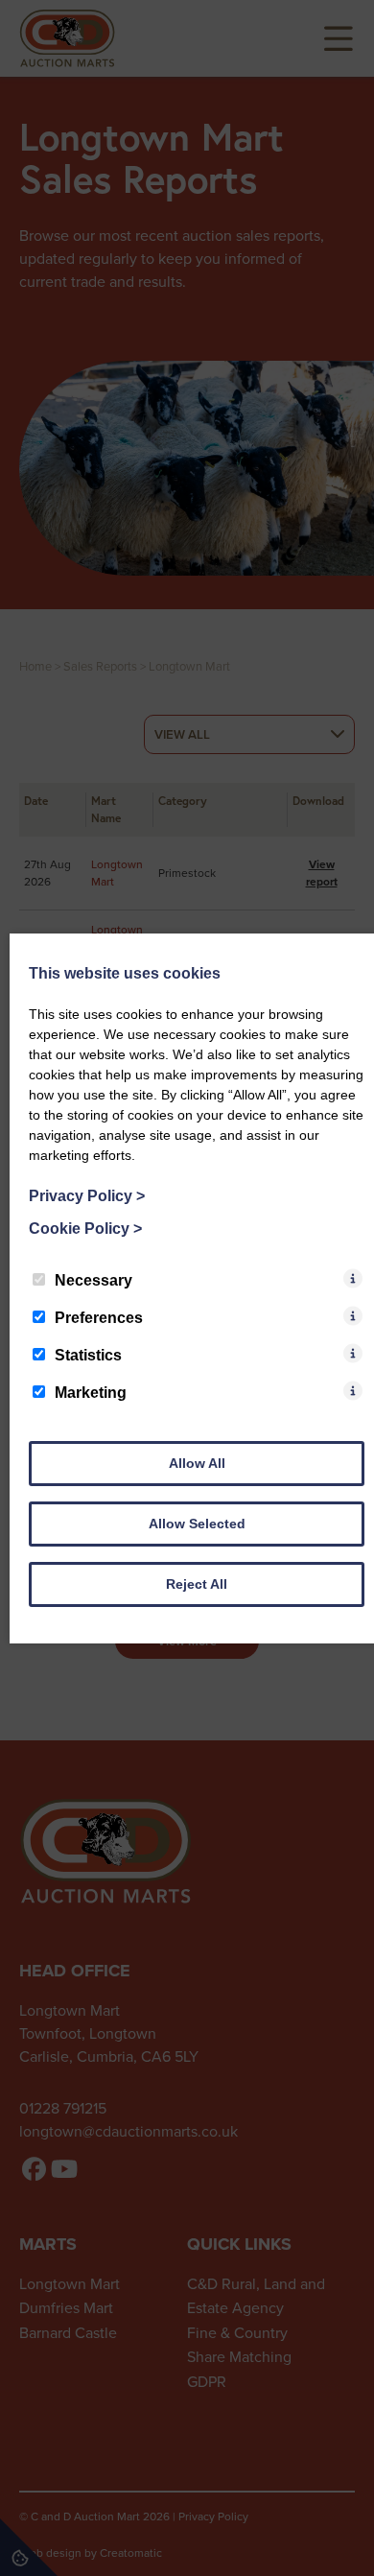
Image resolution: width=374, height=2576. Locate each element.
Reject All (197, 1584)
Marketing (91, 1393)
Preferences (99, 1318)
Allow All (197, 1463)
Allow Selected (197, 1524)
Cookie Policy (85, 1229)
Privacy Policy (87, 1196)
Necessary (93, 1280)
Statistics (88, 1355)
